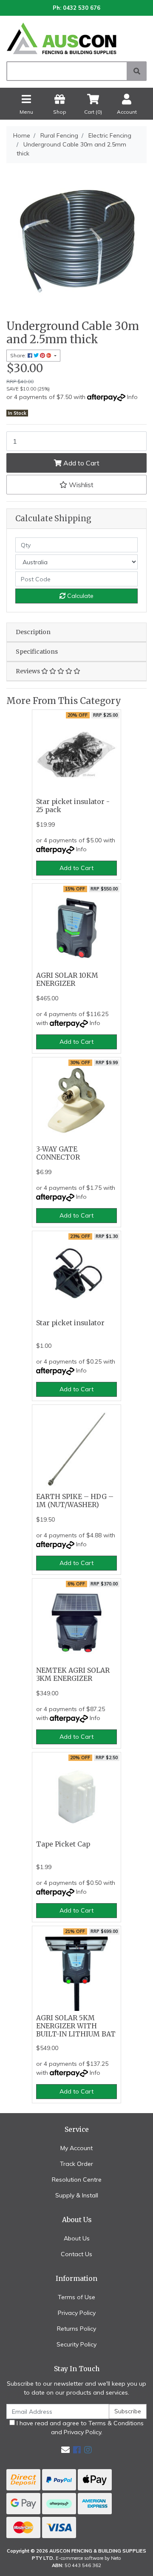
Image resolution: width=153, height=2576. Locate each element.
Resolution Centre (77, 2180)
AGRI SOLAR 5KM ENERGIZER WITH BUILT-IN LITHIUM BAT (76, 2026)
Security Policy (76, 2344)
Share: (19, 355)
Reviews (28, 671)
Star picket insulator (70, 1323)
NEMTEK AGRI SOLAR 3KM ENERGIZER (73, 1674)
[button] (76, 485)
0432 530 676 (82, 8)
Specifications (37, 652)
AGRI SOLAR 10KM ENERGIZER (67, 979)
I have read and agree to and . (79, 2428)
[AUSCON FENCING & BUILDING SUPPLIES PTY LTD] (76, 38)
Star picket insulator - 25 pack (73, 806)
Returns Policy (76, 2329)
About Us (77, 2238)
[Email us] (65, 2450)
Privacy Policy (77, 2313)
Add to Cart (81, 463)
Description (33, 632)
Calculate (79, 596)
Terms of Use (76, 2297)
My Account (76, 2148)
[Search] (137, 71)
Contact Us (76, 2254)
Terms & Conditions (116, 2423)
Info (132, 397)
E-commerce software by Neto (88, 2558)
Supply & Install (77, 2195)
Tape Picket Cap (63, 1844)
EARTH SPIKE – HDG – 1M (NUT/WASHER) (75, 1501)
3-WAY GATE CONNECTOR (58, 1153)
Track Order (76, 2164)
